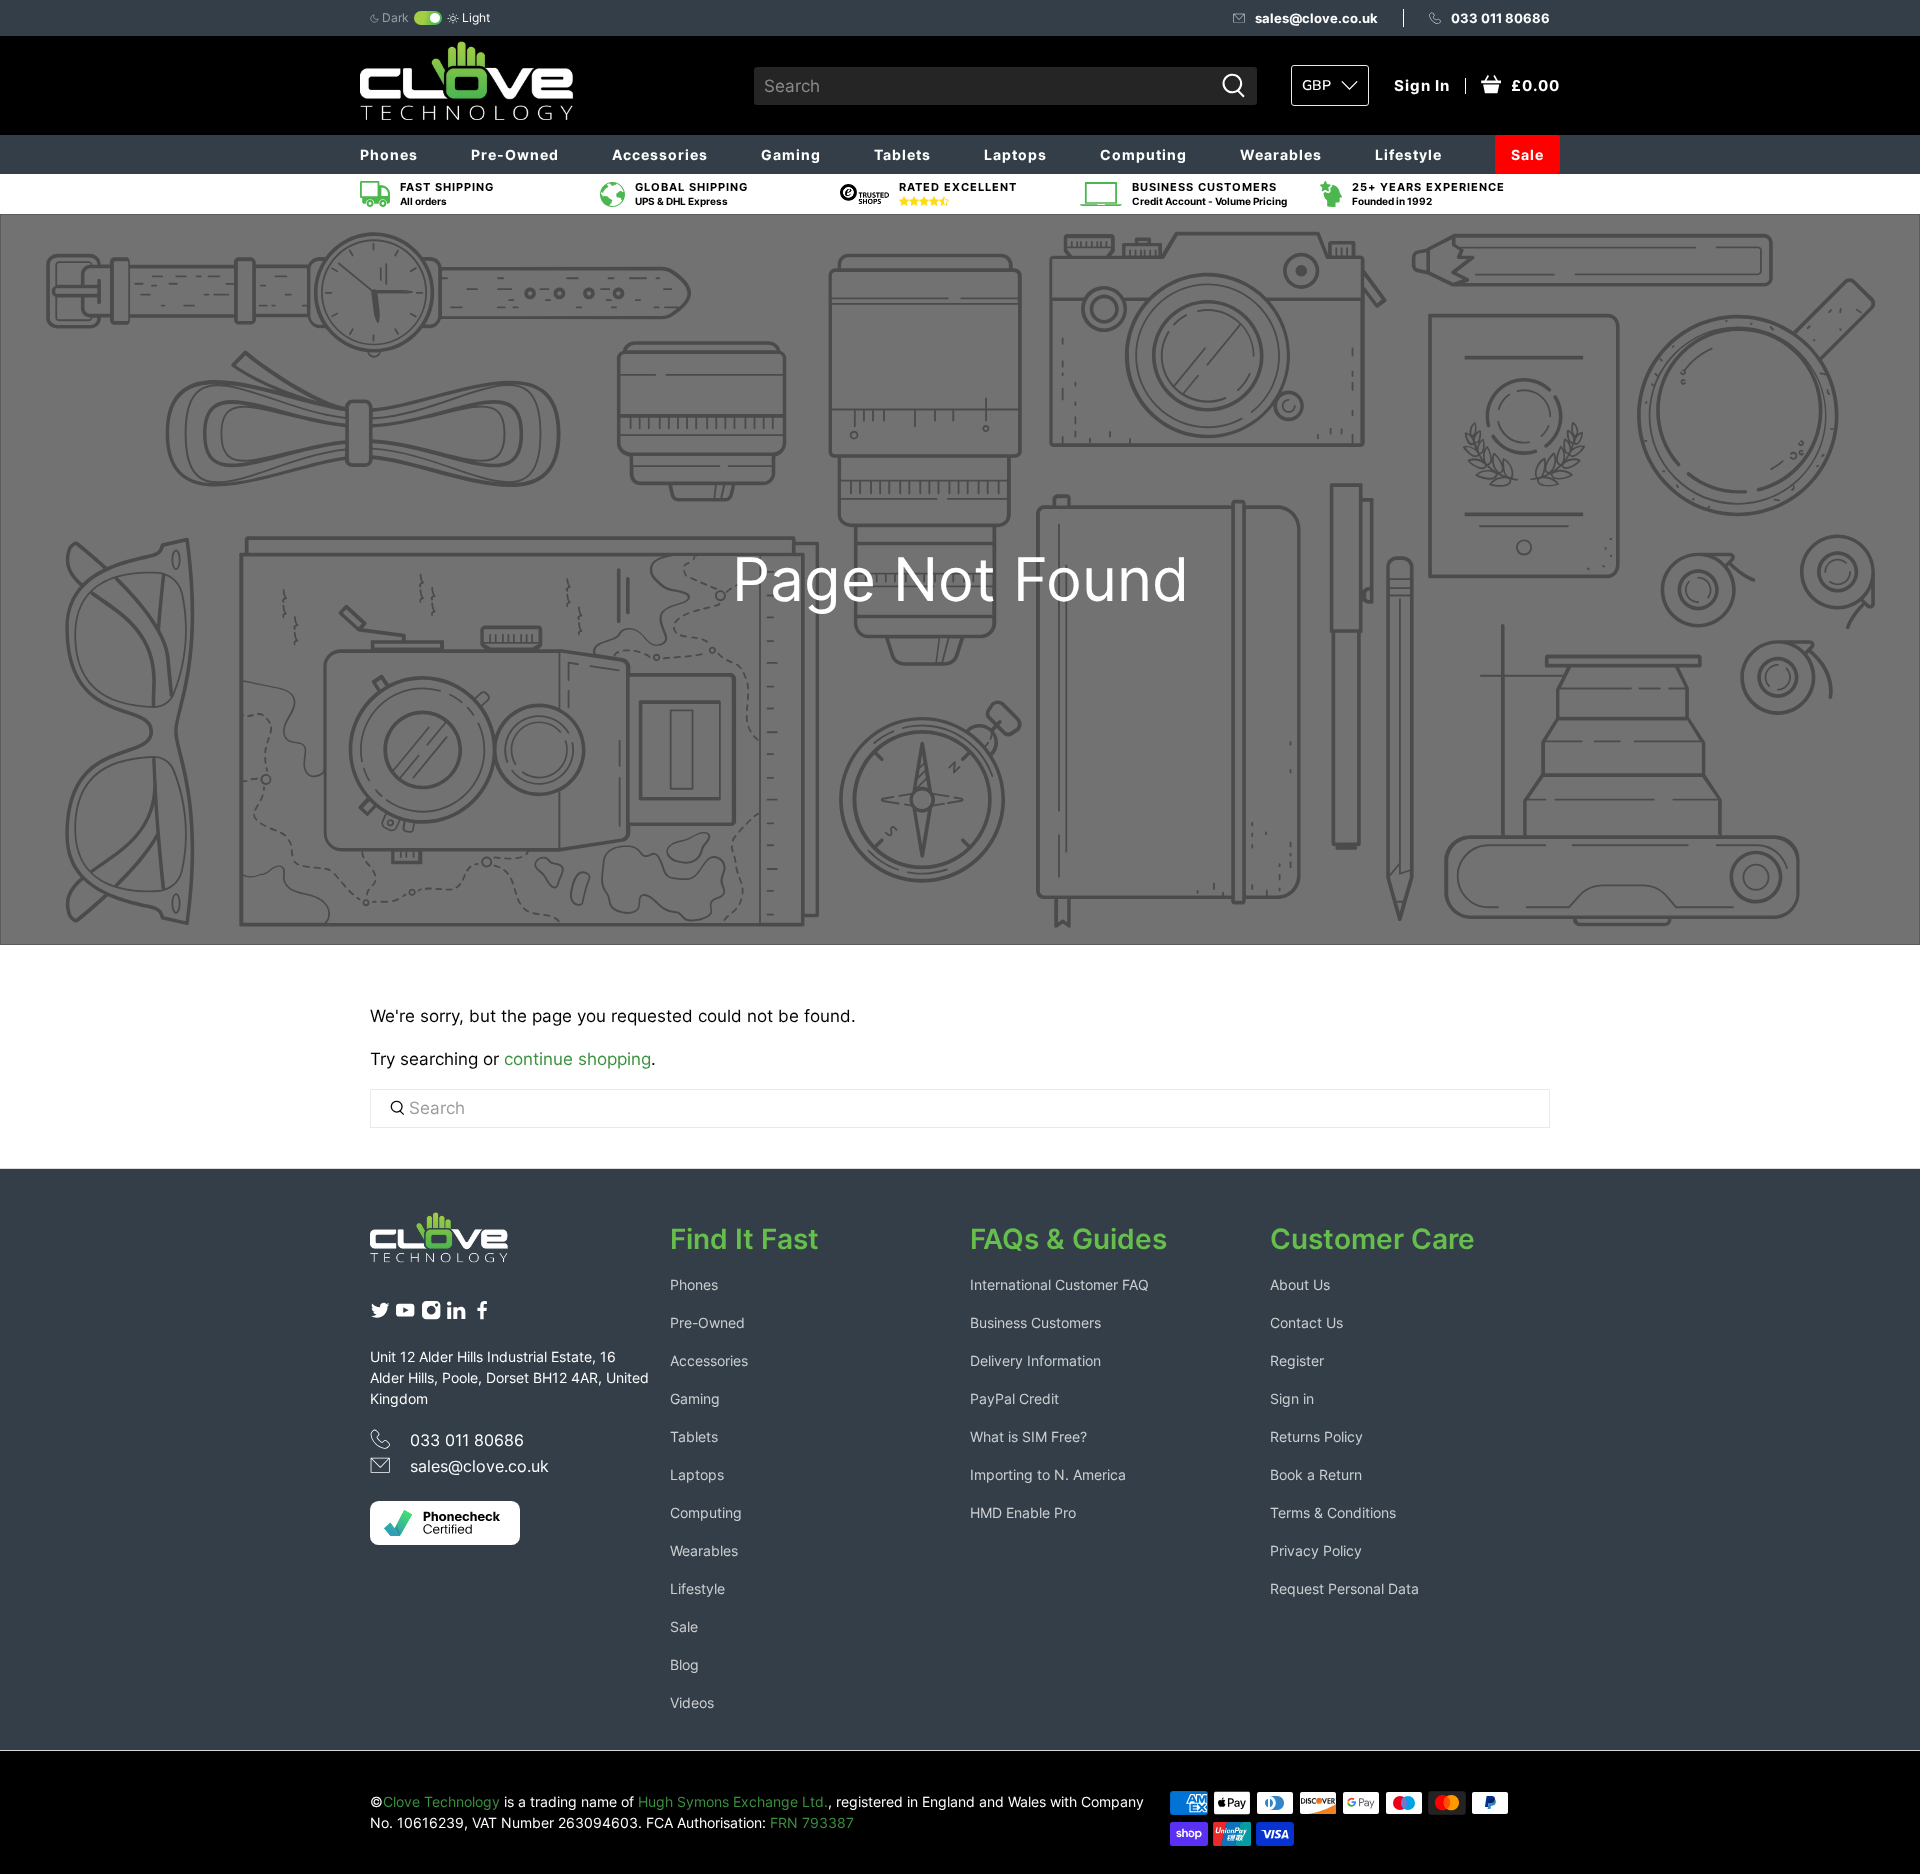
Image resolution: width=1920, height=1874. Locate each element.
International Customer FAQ (1059, 1284)
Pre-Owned (515, 154)
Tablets (902, 154)
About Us (1300, 1284)
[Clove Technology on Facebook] (482, 1315)
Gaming (791, 154)
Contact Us (1306, 1322)
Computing (1143, 154)
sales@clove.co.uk (1316, 18)
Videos (692, 1702)
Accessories (660, 154)
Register (1297, 1360)
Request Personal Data (1344, 1588)
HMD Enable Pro (1023, 1512)
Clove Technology (441, 1801)
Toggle (428, 18)
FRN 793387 (812, 1822)
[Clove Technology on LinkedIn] (456, 1315)
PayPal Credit (1014, 1398)
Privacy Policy (1316, 1550)
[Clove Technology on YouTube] (405, 1315)
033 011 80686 (1500, 18)
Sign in (1292, 1398)
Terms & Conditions (1333, 1512)
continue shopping (577, 1059)
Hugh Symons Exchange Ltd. (733, 1801)
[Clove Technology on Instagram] (431, 1315)
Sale (1527, 154)
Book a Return (1316, 1474)
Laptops (1015, 154)
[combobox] (983, 86)
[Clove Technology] (454, 1245)
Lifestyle (1408, 154)
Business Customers (1035, 1322)
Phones (389, 154)
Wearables (1281, 154)
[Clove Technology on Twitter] (380, 1315)
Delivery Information (1035, 1360)
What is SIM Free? (1028, 1436)
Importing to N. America (1048, 1474)
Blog (684, 1664)
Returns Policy (1316, 1436)
